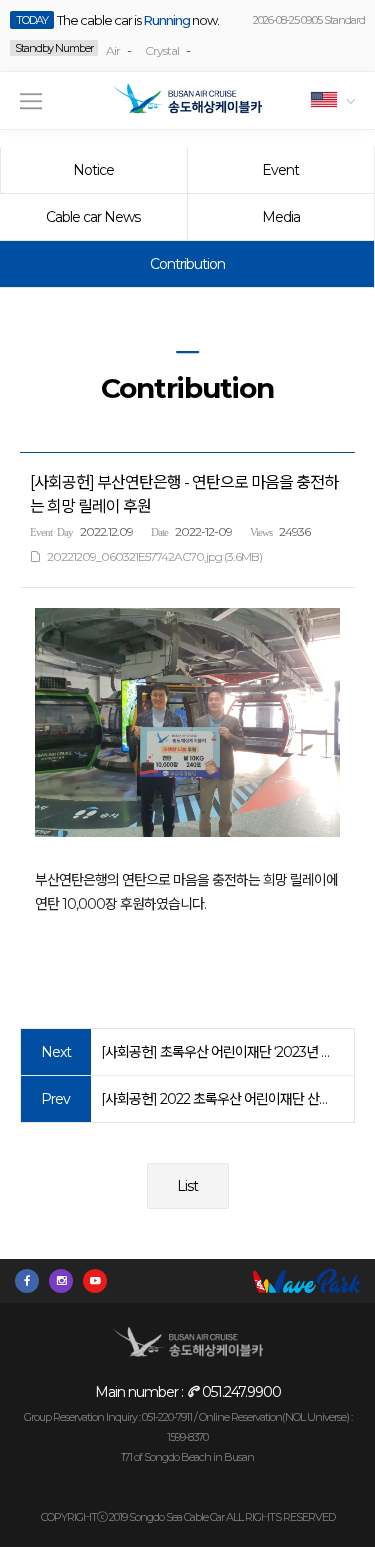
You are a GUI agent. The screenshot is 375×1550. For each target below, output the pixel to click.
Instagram (66, 1281)
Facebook (32, 1281)
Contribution (187, 264)
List (187, 1186)
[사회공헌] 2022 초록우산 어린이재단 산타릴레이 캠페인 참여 (217, 1099)
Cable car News (93, 217)
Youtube (100, 1281)
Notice (93, 170)
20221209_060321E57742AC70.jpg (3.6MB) (154, 556)
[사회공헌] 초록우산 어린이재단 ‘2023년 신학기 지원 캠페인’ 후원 (217, 1052)
